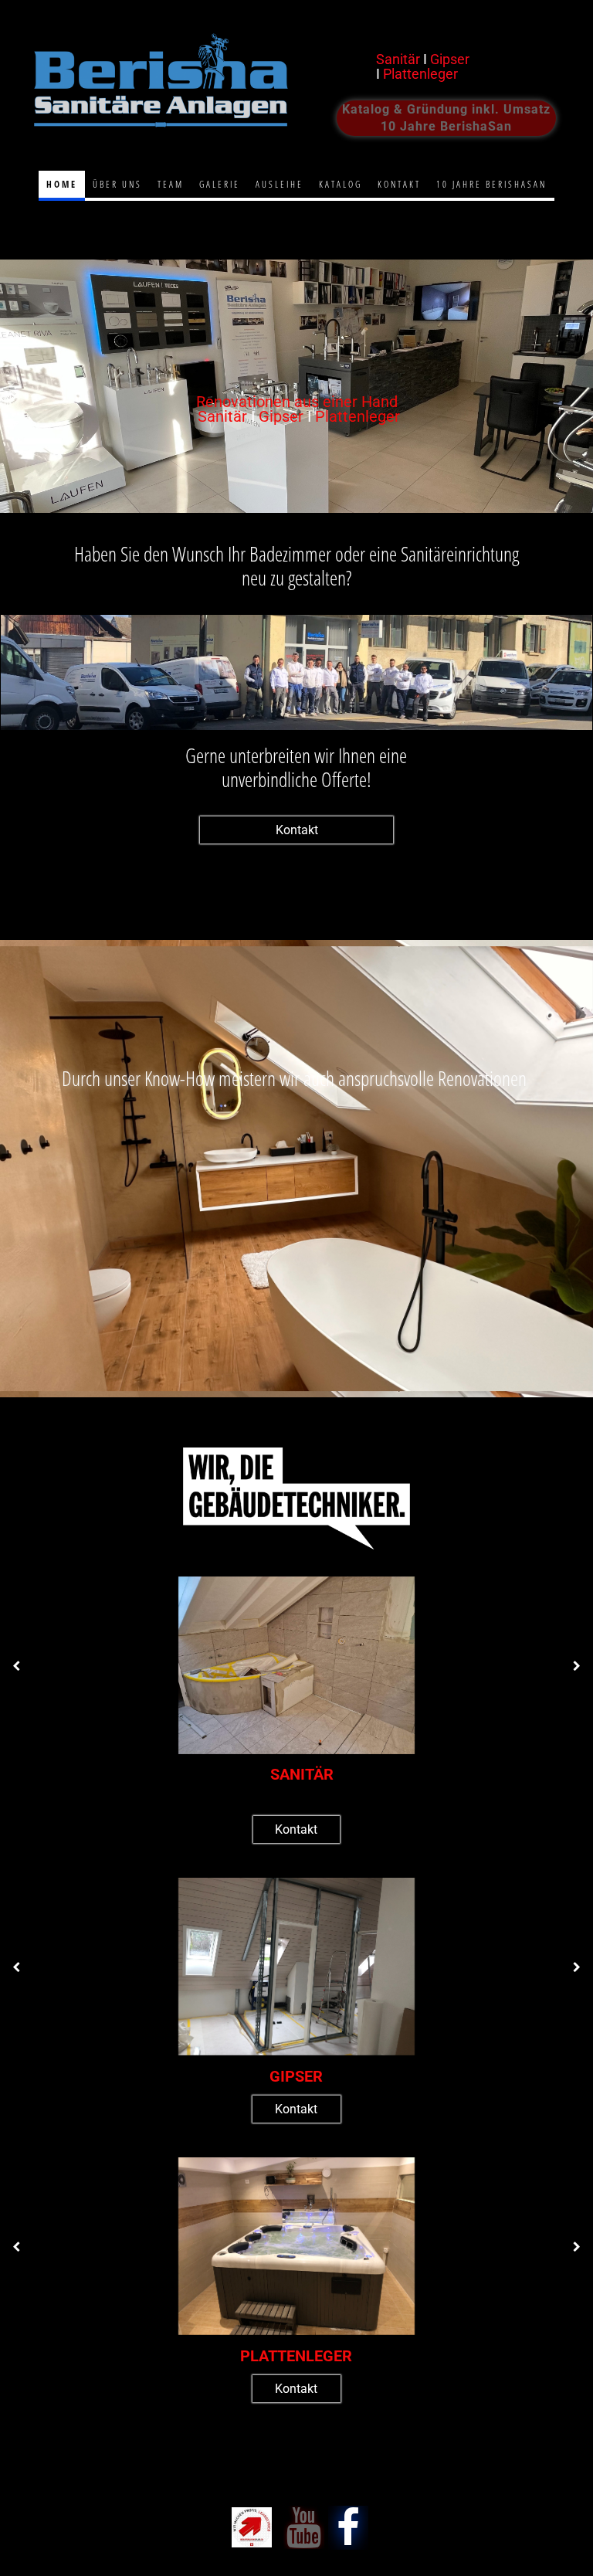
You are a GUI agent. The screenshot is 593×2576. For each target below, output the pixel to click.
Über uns (117, 184)
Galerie (220, 184)
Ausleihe (280, 184)
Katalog (341, 184)
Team (171, 184)
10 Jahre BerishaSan (491, 184)
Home (62, 184)
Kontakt (399, 184)
